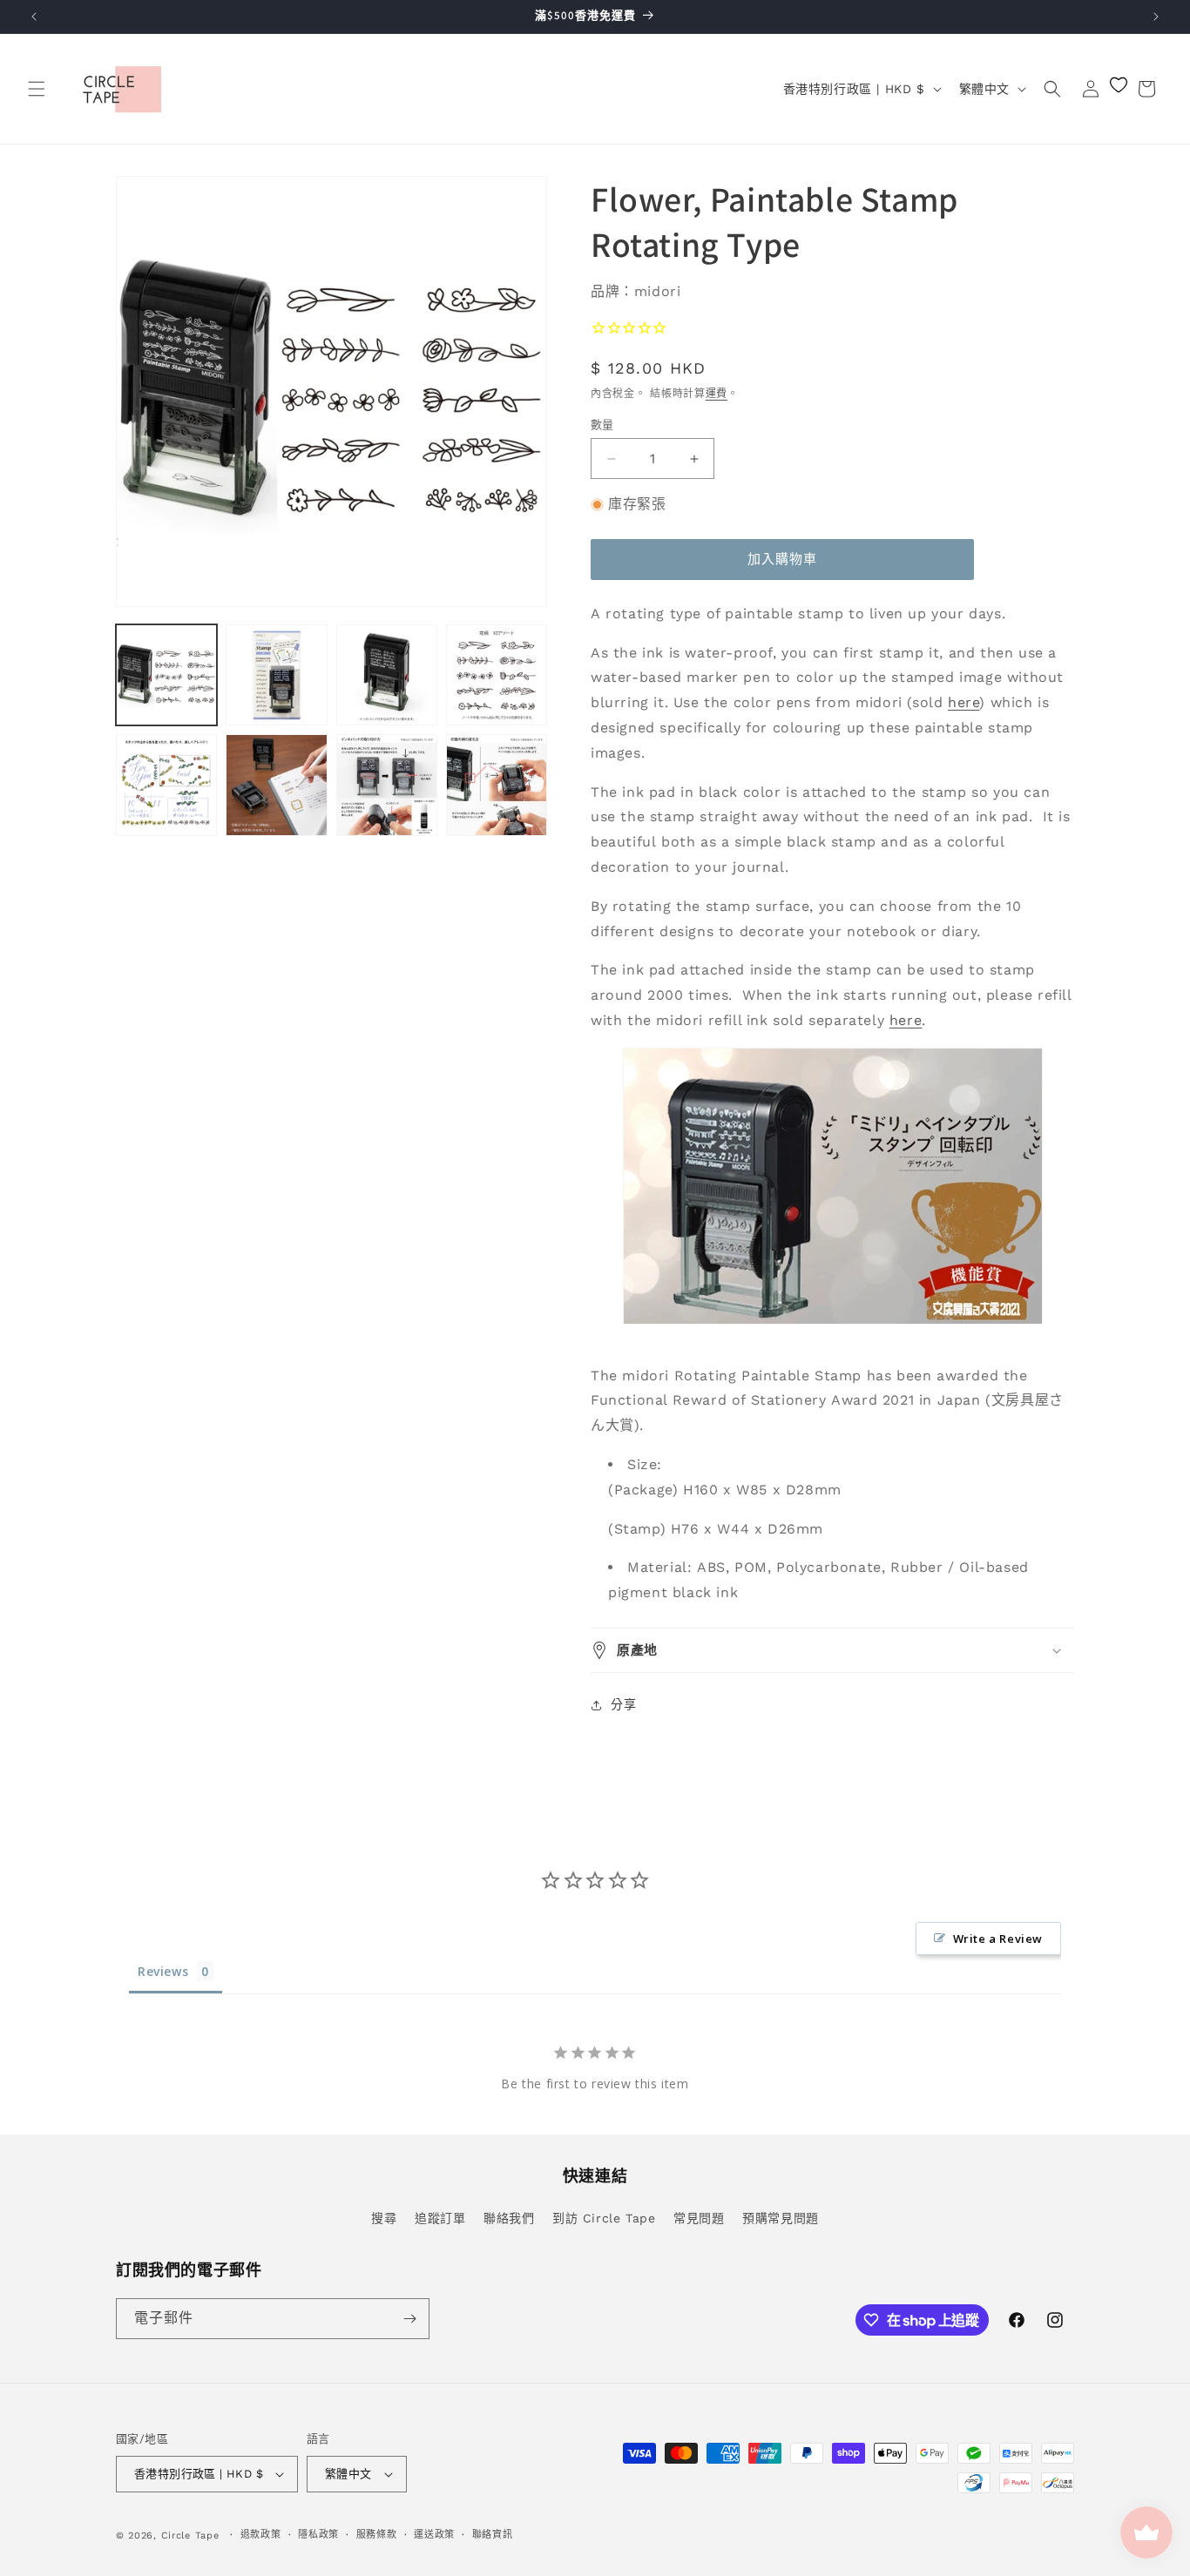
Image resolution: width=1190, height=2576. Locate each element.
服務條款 (377, 2535)
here (963, 702)
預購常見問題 (781, 2218)
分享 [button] (623, 1704)
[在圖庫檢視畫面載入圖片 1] (166, 675)
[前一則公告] (34, 17)
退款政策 (261, 2535)
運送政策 (434, 2535)
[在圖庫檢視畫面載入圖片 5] (166, 785)
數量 (602, 425)
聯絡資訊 (493, 2535)
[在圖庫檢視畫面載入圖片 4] (497, 675)
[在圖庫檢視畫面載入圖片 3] (387, 675)
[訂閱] (409, 2319)
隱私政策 (318, 2535)
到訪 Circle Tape (604, 2218)
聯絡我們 (509, 2218)
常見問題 (699, 2218)
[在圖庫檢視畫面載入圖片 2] (276, 675)
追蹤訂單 (440, 2218)
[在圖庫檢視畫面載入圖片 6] (276, 785)
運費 (717, 394)
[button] (37, 89)
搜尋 (384, 2218)
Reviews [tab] (163, 1971)
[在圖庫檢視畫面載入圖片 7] (387, 785)
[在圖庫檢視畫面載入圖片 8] (497, 785)
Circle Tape (190, 2536)
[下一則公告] (1156, 17)
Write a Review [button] (998, 1939)
